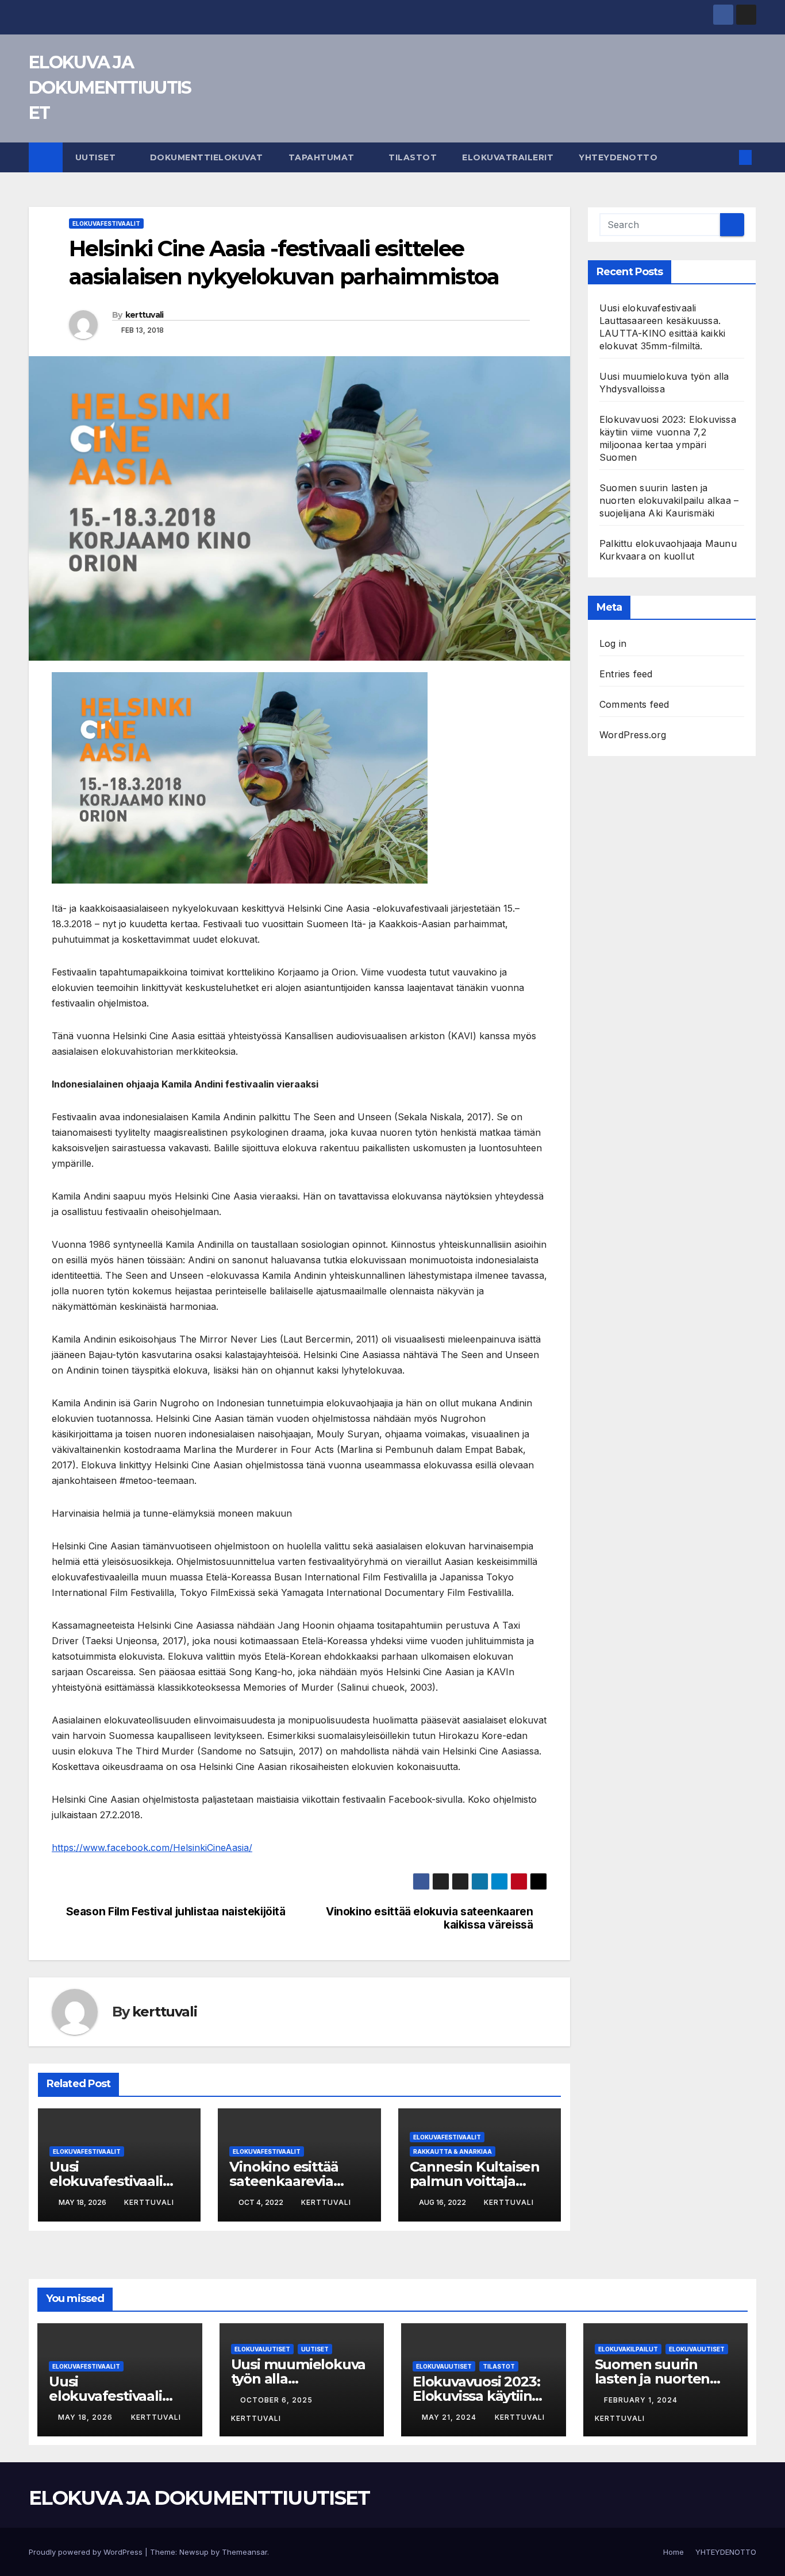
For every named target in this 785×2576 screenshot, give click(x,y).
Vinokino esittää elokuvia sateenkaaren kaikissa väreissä (429, 1918)
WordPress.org (633, 735)
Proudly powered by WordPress (87, 2552)
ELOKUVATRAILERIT (508, 157)
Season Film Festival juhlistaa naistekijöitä (176, 1912)
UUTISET (97, 157)
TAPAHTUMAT (323, 157)
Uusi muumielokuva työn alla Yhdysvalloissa (299, 2379)
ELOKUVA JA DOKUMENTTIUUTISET (110, 88)
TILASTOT (413, 157)
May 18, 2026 (86, 2417)
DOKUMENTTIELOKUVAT (207, 157)
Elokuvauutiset (262, 2349)
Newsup (194, 2552)
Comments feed (634, 704)
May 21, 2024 (450, 2417)
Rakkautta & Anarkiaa (453, 2151)
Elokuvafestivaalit (106, 223)
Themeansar (245, 2552)
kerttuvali (145, 315)
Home (674, 2552)
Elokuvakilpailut (628, 2349)
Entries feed (626, 674)
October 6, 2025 (278, 2400)
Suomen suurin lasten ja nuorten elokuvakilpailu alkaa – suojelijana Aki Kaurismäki (669, 500)
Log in (613, 643)
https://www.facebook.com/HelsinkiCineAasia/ (152, 1848)
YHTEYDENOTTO (618, 157)
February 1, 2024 (642, 2400)
